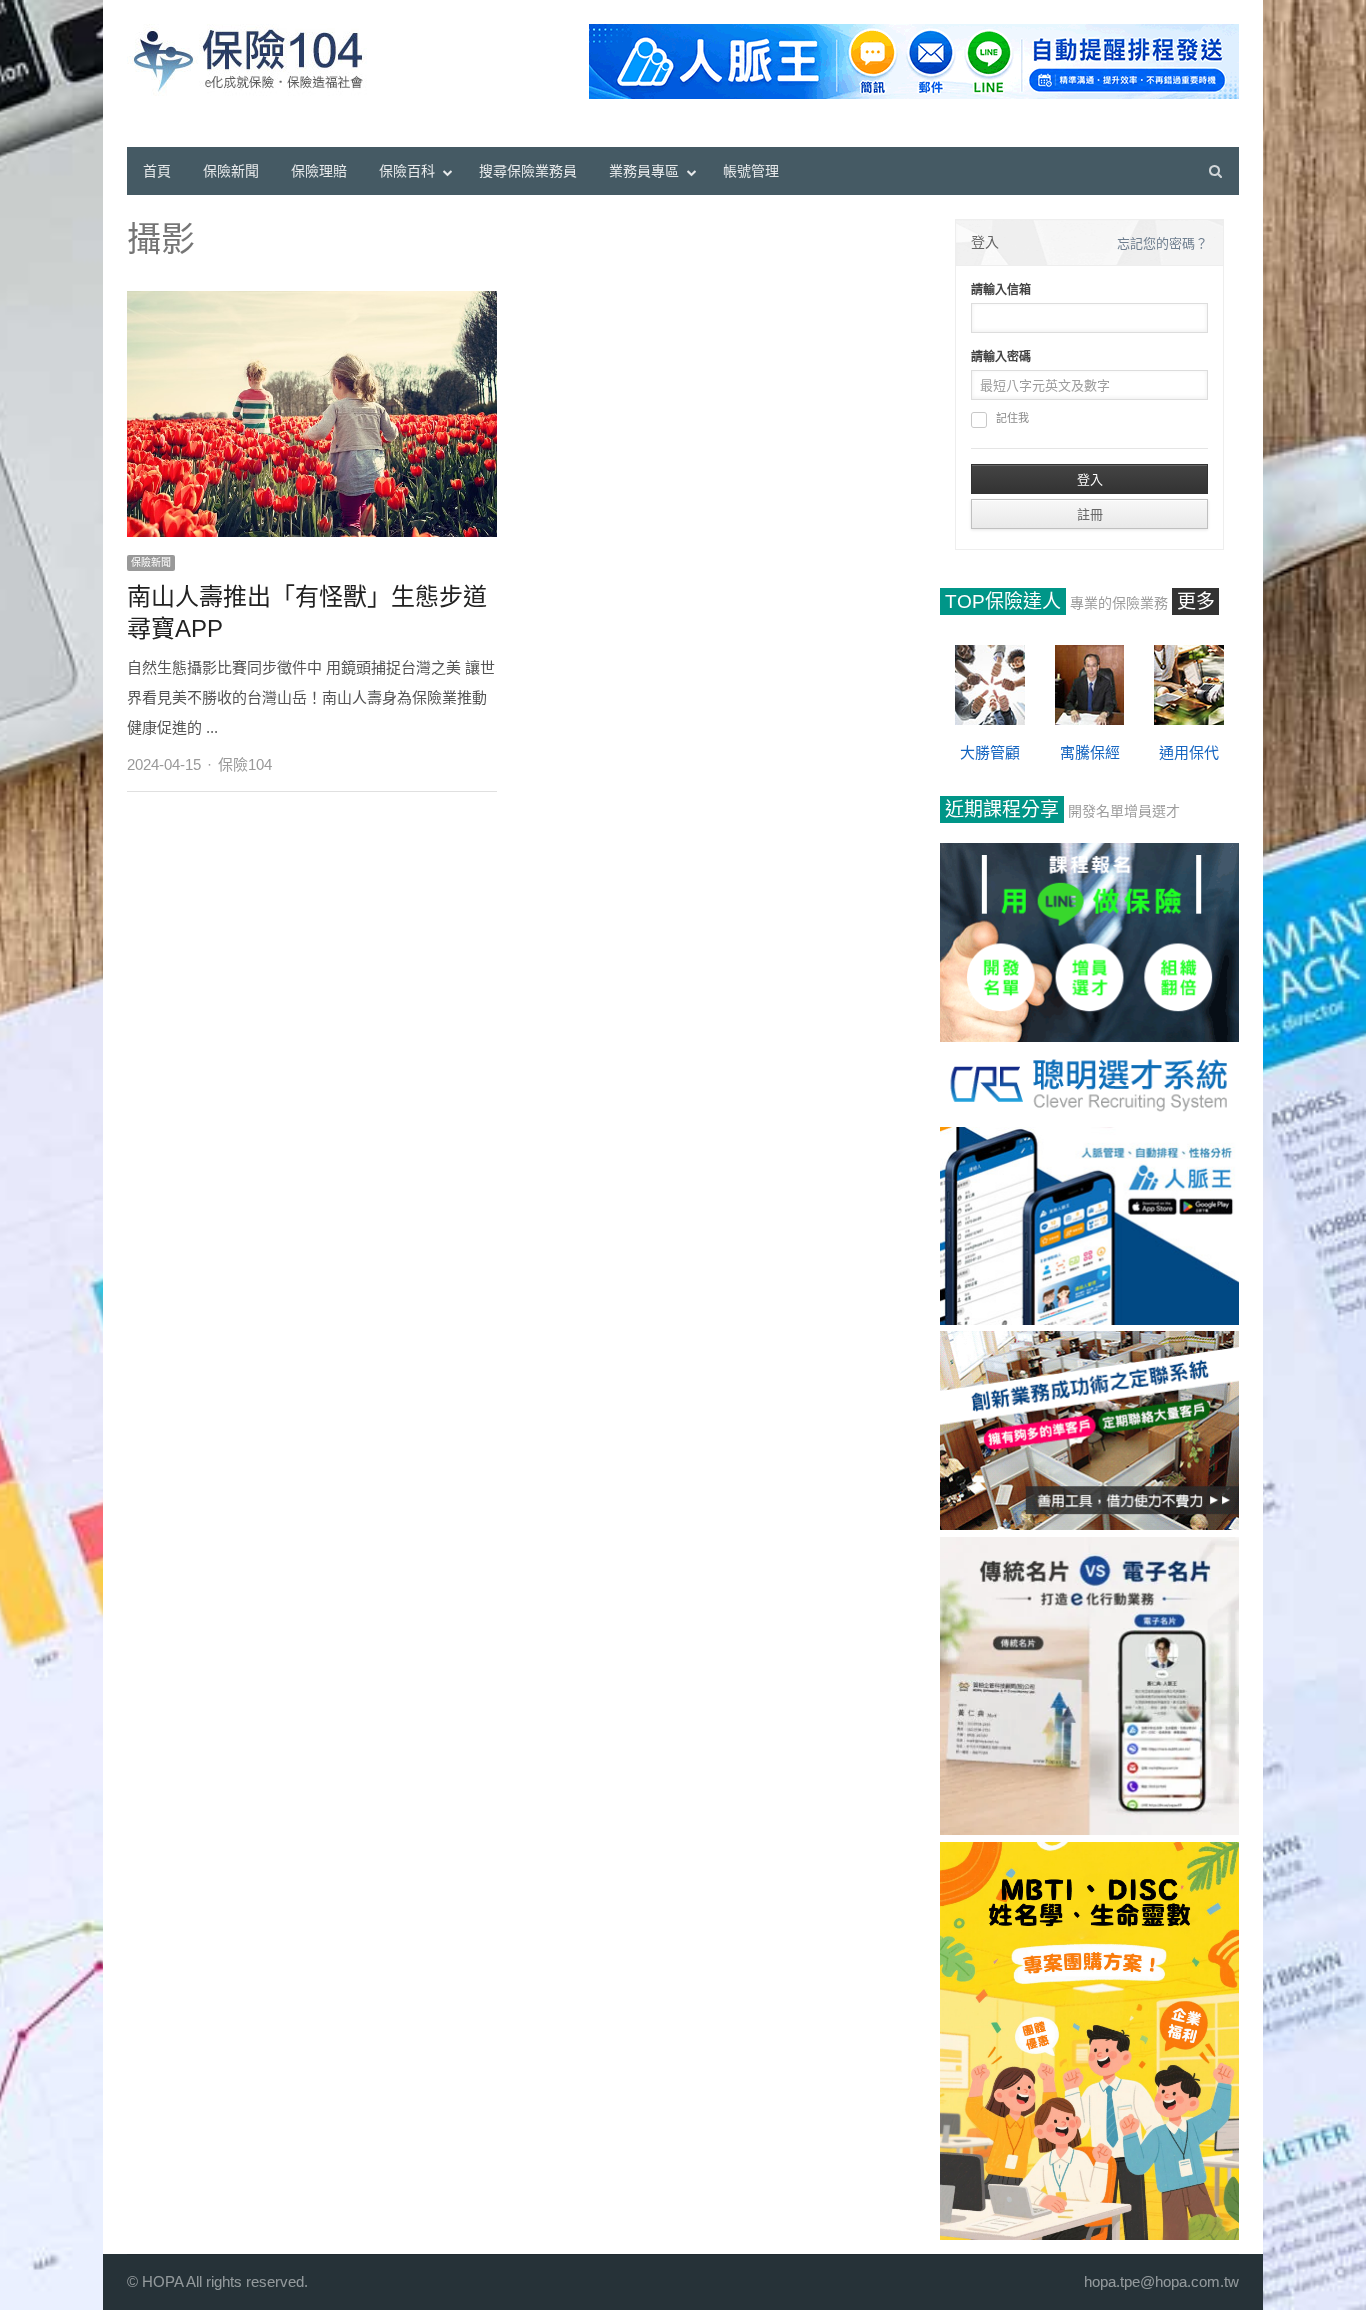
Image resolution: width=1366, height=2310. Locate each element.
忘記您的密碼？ (1162, 243)
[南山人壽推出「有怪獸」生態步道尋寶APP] (312, 301)
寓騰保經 (1090, 752)
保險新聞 (231, 171)
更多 (1196, 601)
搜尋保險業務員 (528, 171)
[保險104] (257, 60)
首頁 (157, 171)
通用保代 (1189, 752)
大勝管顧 (990, 752)
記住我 (1012, 418)
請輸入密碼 (1001, 357)
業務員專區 (644, 171)
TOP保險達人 (1003, 601)
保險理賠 (319, 171)
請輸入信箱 (1001, 290)
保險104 (245, 764)
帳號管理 (751, 171)
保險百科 (407, 171)
